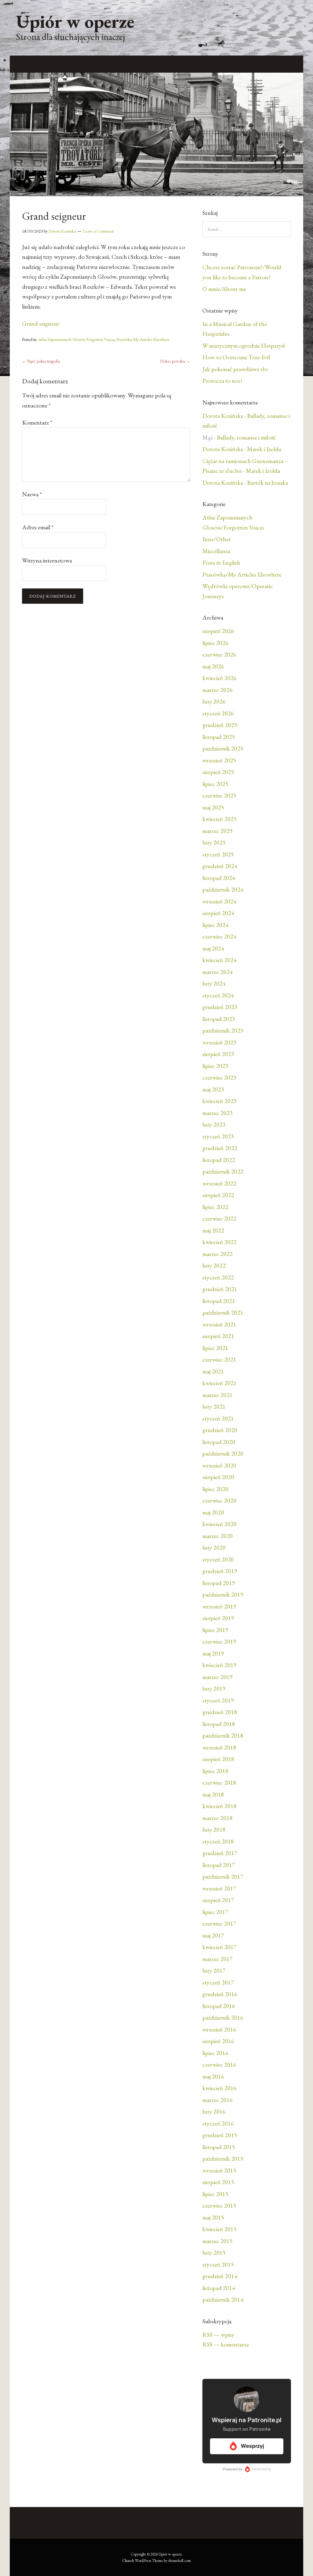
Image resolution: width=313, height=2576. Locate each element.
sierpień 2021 (218, 1336)
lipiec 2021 (215, 1348)
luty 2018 (214, 1829)
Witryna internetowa (47, 560)
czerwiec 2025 (219, 795)
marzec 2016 (217, 2100)
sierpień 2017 (218, 1900)
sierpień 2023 (218, 1054)
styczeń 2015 (218, 2264)
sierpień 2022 (218, 1195)
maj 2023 (213, 1089)
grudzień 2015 (220, 2135)
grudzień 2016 (220, 1994)
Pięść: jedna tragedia (41, 361)
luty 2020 (214, 1547)
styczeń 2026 (218, 713)
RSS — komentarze (226, 2344)
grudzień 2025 (220, 725)
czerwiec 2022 (219, 1218)
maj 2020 (213, 1512)
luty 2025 (214, 842)
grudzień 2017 (220, 1853)
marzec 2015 (217, 2241)
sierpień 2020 (218, 1477)
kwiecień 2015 (219, 2229)
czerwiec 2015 (219, 2205)
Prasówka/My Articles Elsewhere (143, 339)
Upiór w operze (75, 21)
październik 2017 (223, 1876)
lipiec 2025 (215, 784)
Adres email (38, 527)
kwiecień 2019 (219, 1665)
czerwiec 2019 (219, 1641)
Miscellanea (216, 551)
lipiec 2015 (215, 2194)
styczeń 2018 (218, 1841)
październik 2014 (223, 2299)
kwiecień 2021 (219, 1383)
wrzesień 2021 (219, 1324)
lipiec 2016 (215, 2053)
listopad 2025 (219, 737)
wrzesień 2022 (219, 1183)
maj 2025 (213, 807)
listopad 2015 (219, 2147)
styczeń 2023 (218, 1136)
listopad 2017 (219, 1865)
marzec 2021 (217, 1395)
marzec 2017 (217, 1959)
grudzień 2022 (220, 1148)
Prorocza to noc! (222, 381)
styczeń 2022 (218, 1277)
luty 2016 (214, 2111)
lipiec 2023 (215, 1066)
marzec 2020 (217, 1536)
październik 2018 (223, 1735)
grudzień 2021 (220, 1289)
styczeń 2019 (218, 1700)
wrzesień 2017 (219, 1888)
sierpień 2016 (218, 2041)
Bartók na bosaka (267, 483)
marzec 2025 (217, 831)
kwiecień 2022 (219, 1242)
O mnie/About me (224, 289)
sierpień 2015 (218, 2182)
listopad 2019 (219, 1583)
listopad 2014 (219, 2288)
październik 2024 (223, 889)
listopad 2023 (219, 1019)
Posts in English (221, 563)
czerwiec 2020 (219, 1500)
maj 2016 (213, 2076)
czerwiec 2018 (219, 1782)
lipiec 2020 (215, 1489)
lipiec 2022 (215, 1207)
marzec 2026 (217, 690)
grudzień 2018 (220, 1712)
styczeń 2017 (218, 1982)
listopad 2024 (219, 878)
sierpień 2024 (218, 913)
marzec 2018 (217, 1818)
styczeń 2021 (218, 1418)
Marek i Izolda (264, 449)
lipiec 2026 (215, 643)
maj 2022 (213, 1230)
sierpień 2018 (218, 1759)
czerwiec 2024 (219, 936)
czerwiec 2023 (219, 1077)
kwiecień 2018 (219, 1806)
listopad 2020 (219, 1442)
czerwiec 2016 (219, 2064)
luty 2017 (214, 1970)
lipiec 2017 (215, 1912)
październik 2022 (223, 1171)
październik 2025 (223, 748)
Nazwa (32, 494)
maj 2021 (213, 1371)
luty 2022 (214, 1265)
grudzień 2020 (220, 1430)
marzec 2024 (217, 972)
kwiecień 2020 (219, 1524)
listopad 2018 (219, 1724)
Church (128, 2561)
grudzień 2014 (220, 2276)
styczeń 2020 (218, 1559)
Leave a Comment (98, 231)
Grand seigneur (41, 324)
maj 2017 (213, 1935)
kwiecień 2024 (219, 960)
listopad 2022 (219, 1160)
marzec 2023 (217, 1113)
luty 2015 (214, 2252)
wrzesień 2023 (219, 1042)
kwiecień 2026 (219, 678)
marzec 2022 (217, 1254)
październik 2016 (223, 2017)
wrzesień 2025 (219, 760)
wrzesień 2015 (219, 2170)
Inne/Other (217, 539)
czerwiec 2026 (219, 654)
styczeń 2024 (218, 995)
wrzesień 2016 (219, 2029)
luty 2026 (214, 701)
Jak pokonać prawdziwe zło (235, 369)
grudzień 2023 (220, 1007)
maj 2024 (213, 948)
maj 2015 (213, 2217)
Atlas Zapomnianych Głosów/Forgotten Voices (76, 339)
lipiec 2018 (215, 1771)
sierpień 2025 (218, 772)
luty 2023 (214, 1124)
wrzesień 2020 (219, 1465)
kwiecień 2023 (219, 1101)
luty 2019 (214, 1688)
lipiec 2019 (215, 1630)
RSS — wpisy (218, 2335)
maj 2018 (213, 1794)
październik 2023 (223, 1030)
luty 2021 (214, 1406)
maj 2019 (213, 1653)
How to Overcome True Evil (236, 357)
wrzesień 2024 (219, 901)
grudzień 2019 (220, 1571)
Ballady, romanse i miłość (246, 437)
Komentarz (37, 422)
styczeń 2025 (218, 854)
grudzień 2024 (220, 866)
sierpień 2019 (218, 1618)
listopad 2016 (219, 2006)
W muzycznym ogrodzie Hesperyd (244, 346)
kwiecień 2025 (219, 819)
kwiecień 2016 (219, 2088)
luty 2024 (214, 983)
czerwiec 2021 (219, 1359)
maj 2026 (213, 666)
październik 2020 (223, 1453)
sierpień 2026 (218, 631)
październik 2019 (223, 1594)
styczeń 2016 (218, 2123)
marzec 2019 (217, 1677)
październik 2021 (223, 1312)
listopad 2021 (219, 1301)
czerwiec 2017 (219, 1923)
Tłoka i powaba (175, 361)
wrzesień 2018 (219, 1747)
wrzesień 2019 (219, 1606)
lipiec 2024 (215, 925)
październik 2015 (223, 2158)
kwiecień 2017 (219, 1947)
